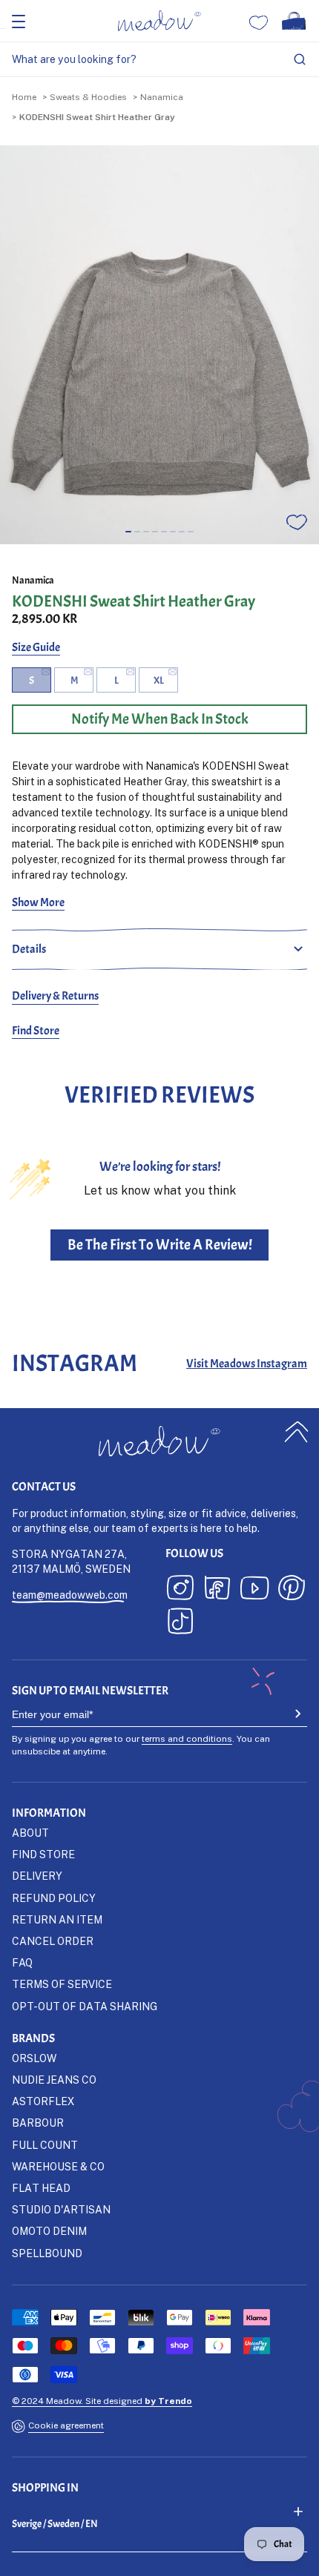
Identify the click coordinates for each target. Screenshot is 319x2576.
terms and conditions (187, 1738)
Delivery (37, 1876)
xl (159, 680)
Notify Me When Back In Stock (160, 719)
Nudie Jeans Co (54, 2080)
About (30, 1833)
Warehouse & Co (58, 2166)
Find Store (36, 1031)
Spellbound (47, 2253)
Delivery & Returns (55, 996)
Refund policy (54, 1898)
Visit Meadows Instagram (247, 1364)
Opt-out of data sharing (85, 2006)
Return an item (57, 1919)
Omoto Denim (49, 2231)
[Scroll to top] (297, 1431)
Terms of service (62, 1984)
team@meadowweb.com (70, 1595)
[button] (128, 532)
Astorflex (43, 2101)
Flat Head (41, 2188)
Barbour (38, 2123)
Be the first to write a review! (160, 1245)
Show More (38, 902)
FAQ (22, 1962)
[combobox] (159, 60)
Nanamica (162, 97)
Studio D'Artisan (61, 2209)
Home (24, 97)
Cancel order (53, 1941)
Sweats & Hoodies (88, 97)
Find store (43, 1854)
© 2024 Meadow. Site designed (102, 2401)
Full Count (45, 2145)
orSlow (34, 2058)
